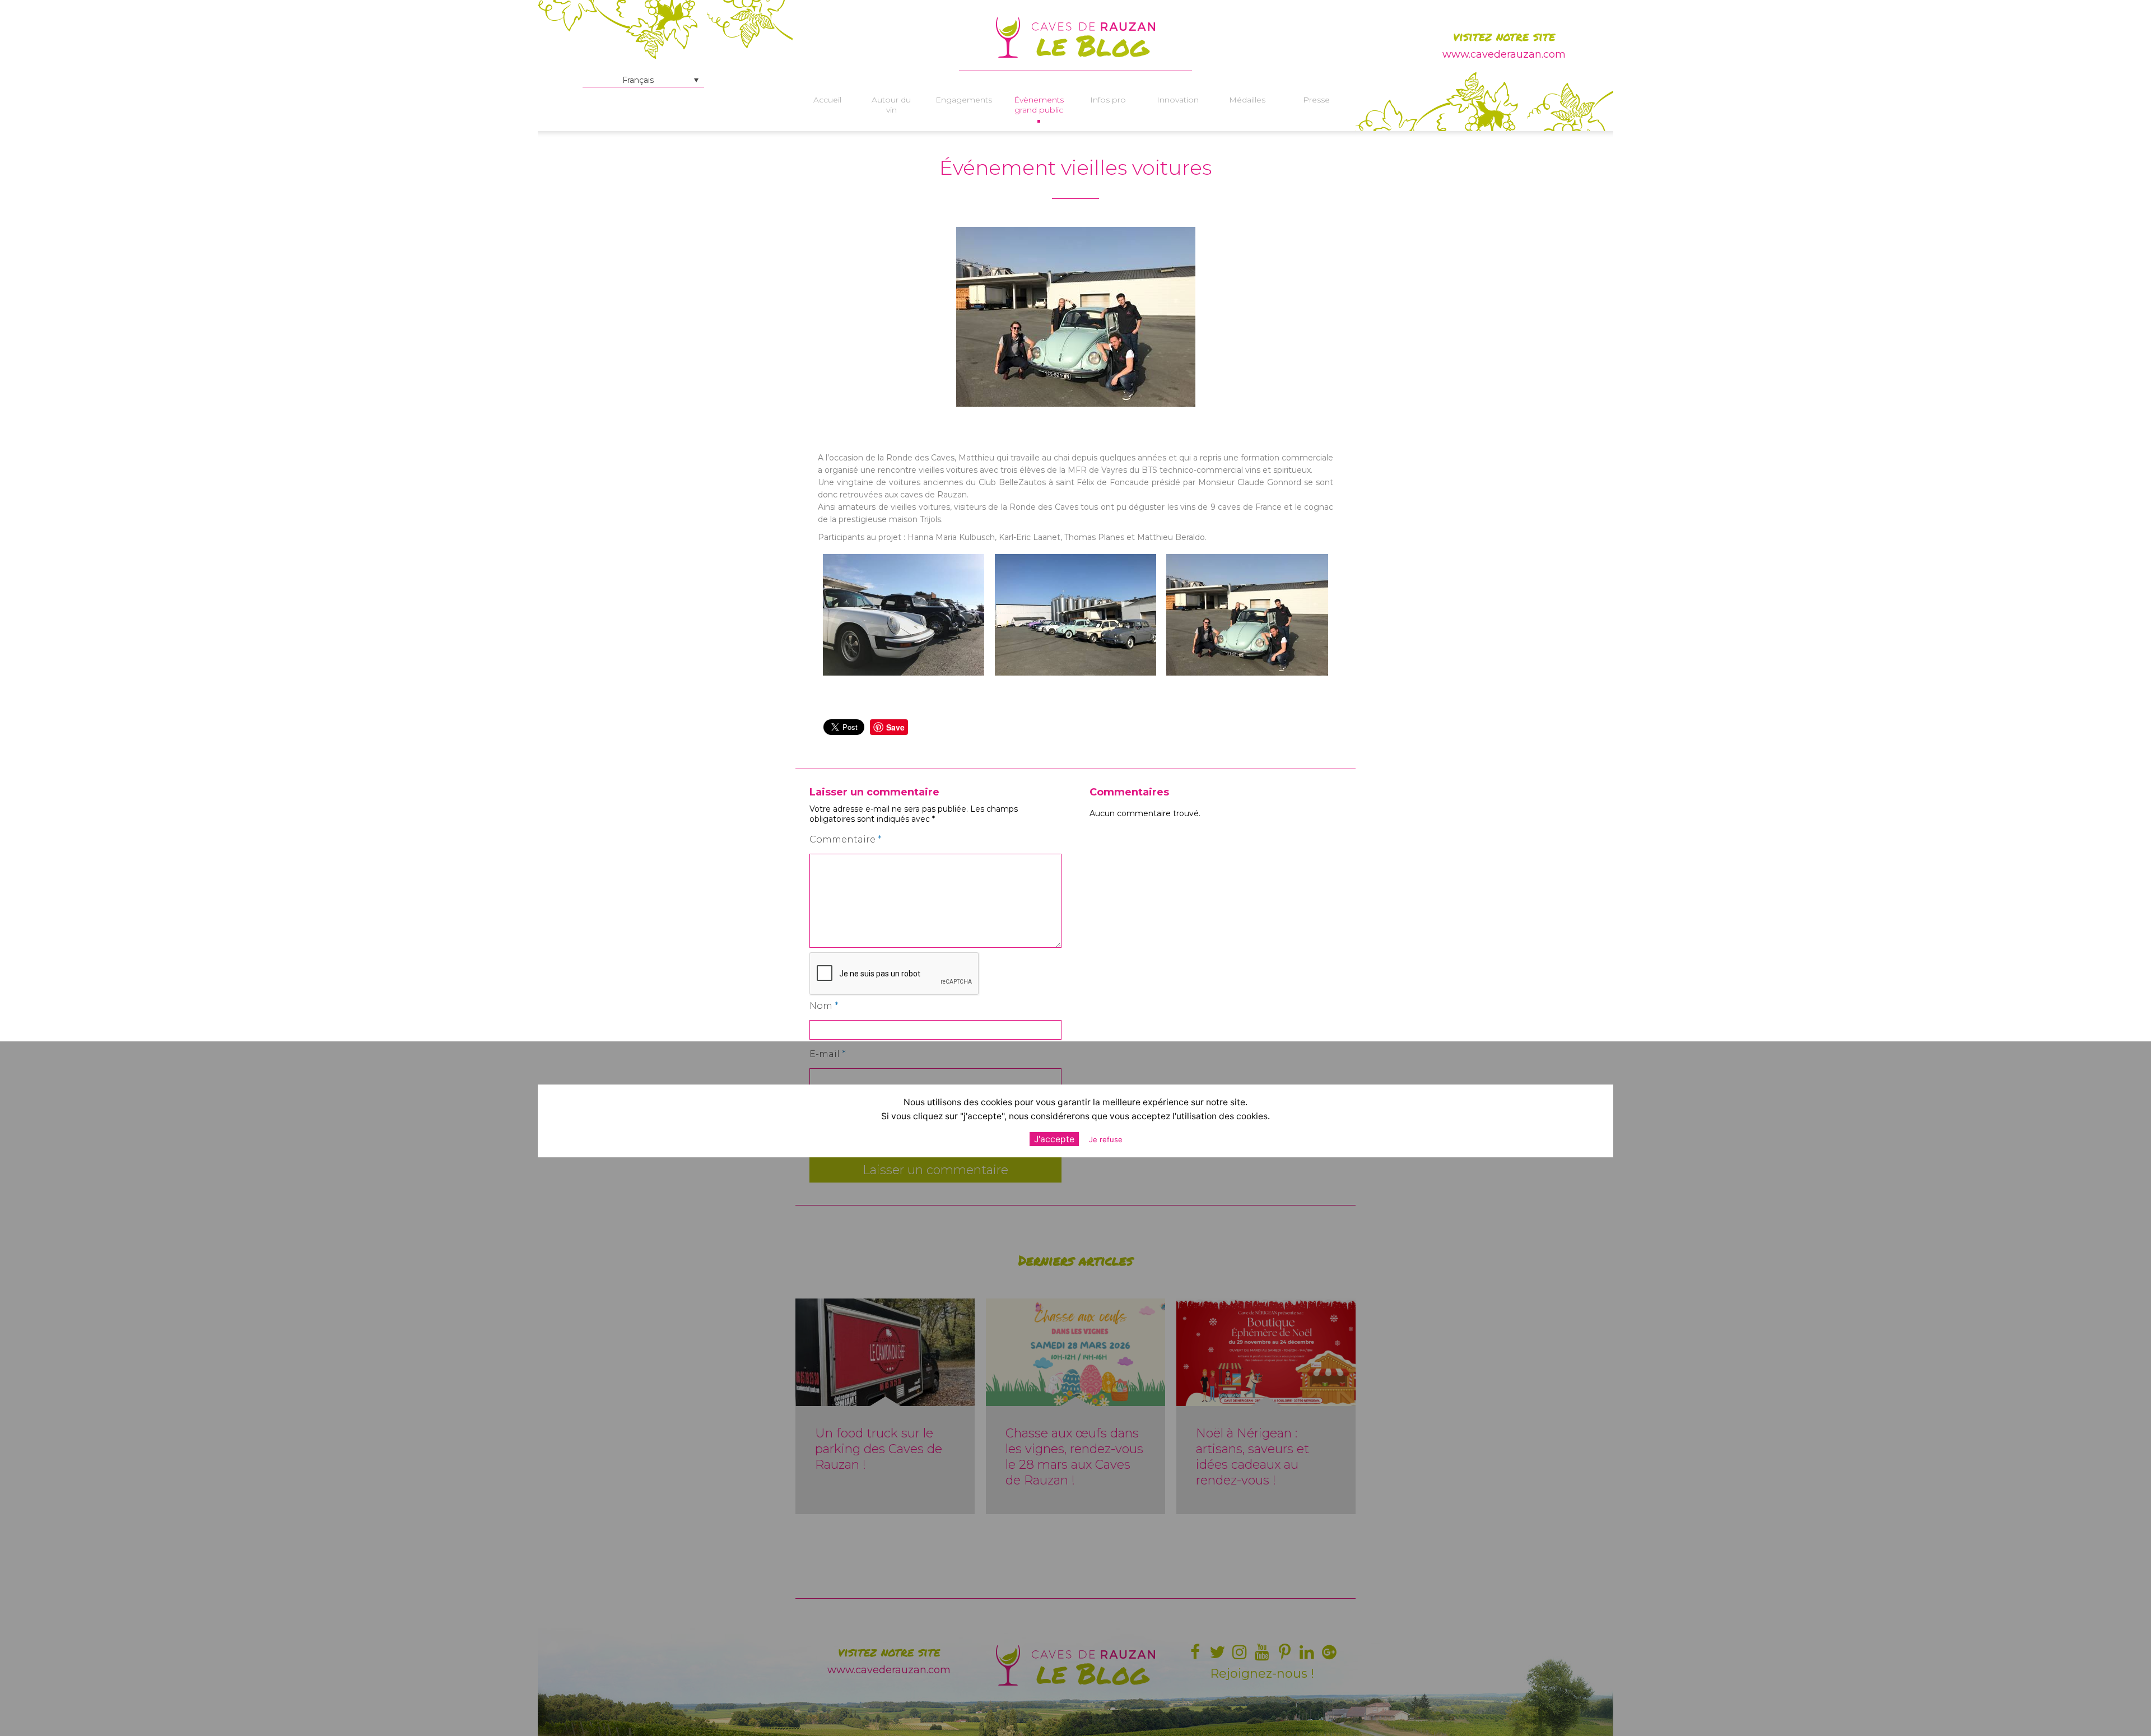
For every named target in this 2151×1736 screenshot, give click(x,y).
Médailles (1247, 100)
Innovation (1178, 100)
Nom (824, 1006)
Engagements (964, 100)
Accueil (827, 100)
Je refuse (1106, 1140)
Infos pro (1108, 100)
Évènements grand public (1039, 105)
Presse (1316, 100)
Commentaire (846, 839)
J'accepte (1054, 1140)
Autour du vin (891, 105)
